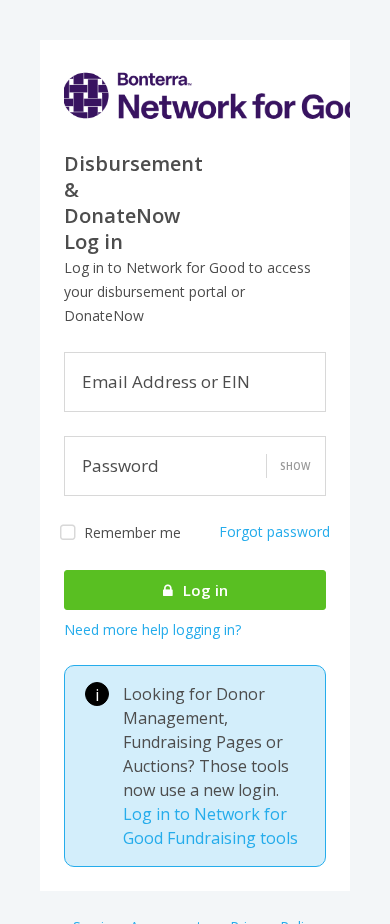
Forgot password (274, 531)
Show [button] (295, 466)
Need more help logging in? (152, 629)
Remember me (132, 532)
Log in (203, 590)
